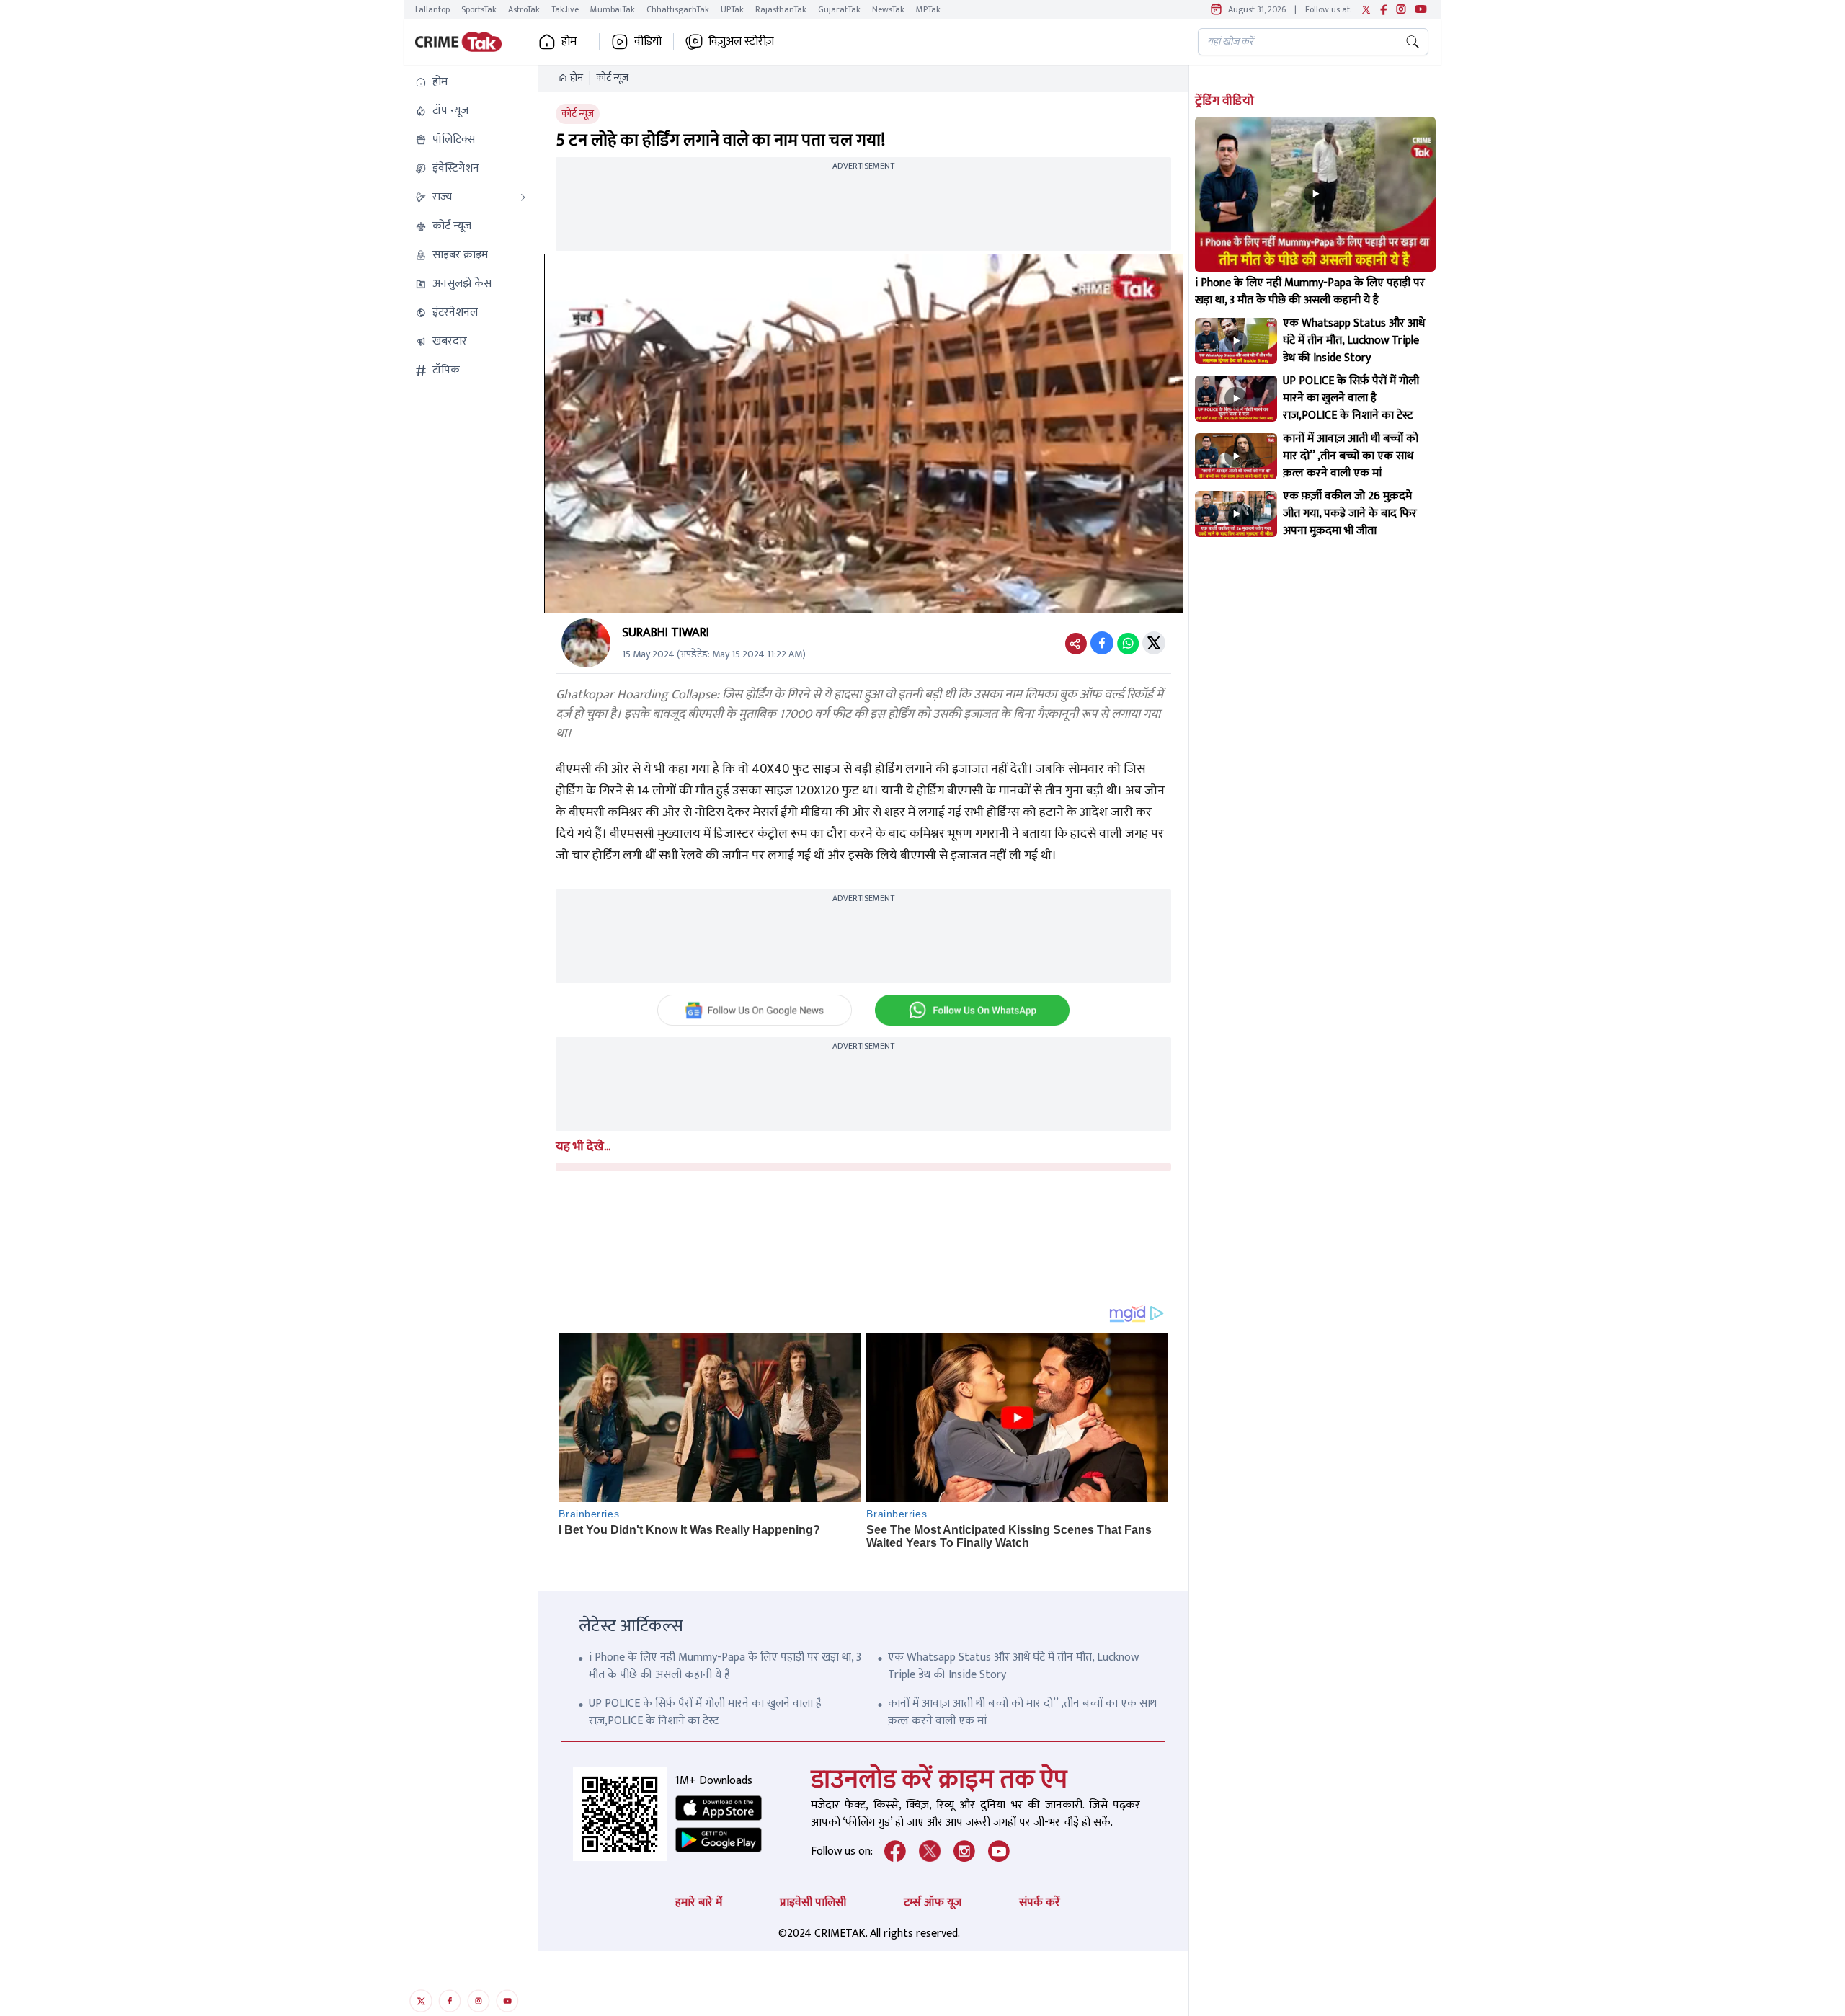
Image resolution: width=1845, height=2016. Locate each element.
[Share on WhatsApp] (1128, 643)
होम (577, 78)
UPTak (732, 9)
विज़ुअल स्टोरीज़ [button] (741, 42)
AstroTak (524, 9)
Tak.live (565, 9)
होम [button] (569, 42)
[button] (471, 82)
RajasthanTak (781, 9)
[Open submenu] (523, 197)
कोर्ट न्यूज (612, 78)
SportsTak (479, 9)
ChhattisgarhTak (678, 9)
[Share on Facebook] (1102, 643)
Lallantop (432, 9)
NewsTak (888, 9)
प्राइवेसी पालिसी (813, 1902)
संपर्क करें (1040, 1902)
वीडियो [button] (648, 42)
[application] (863, 433)
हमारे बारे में (699, 1902)
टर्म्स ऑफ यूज (933, 1902)
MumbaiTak (613, 9)
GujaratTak (839, 9)
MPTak (928, 9)
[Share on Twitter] (1154, 643)
